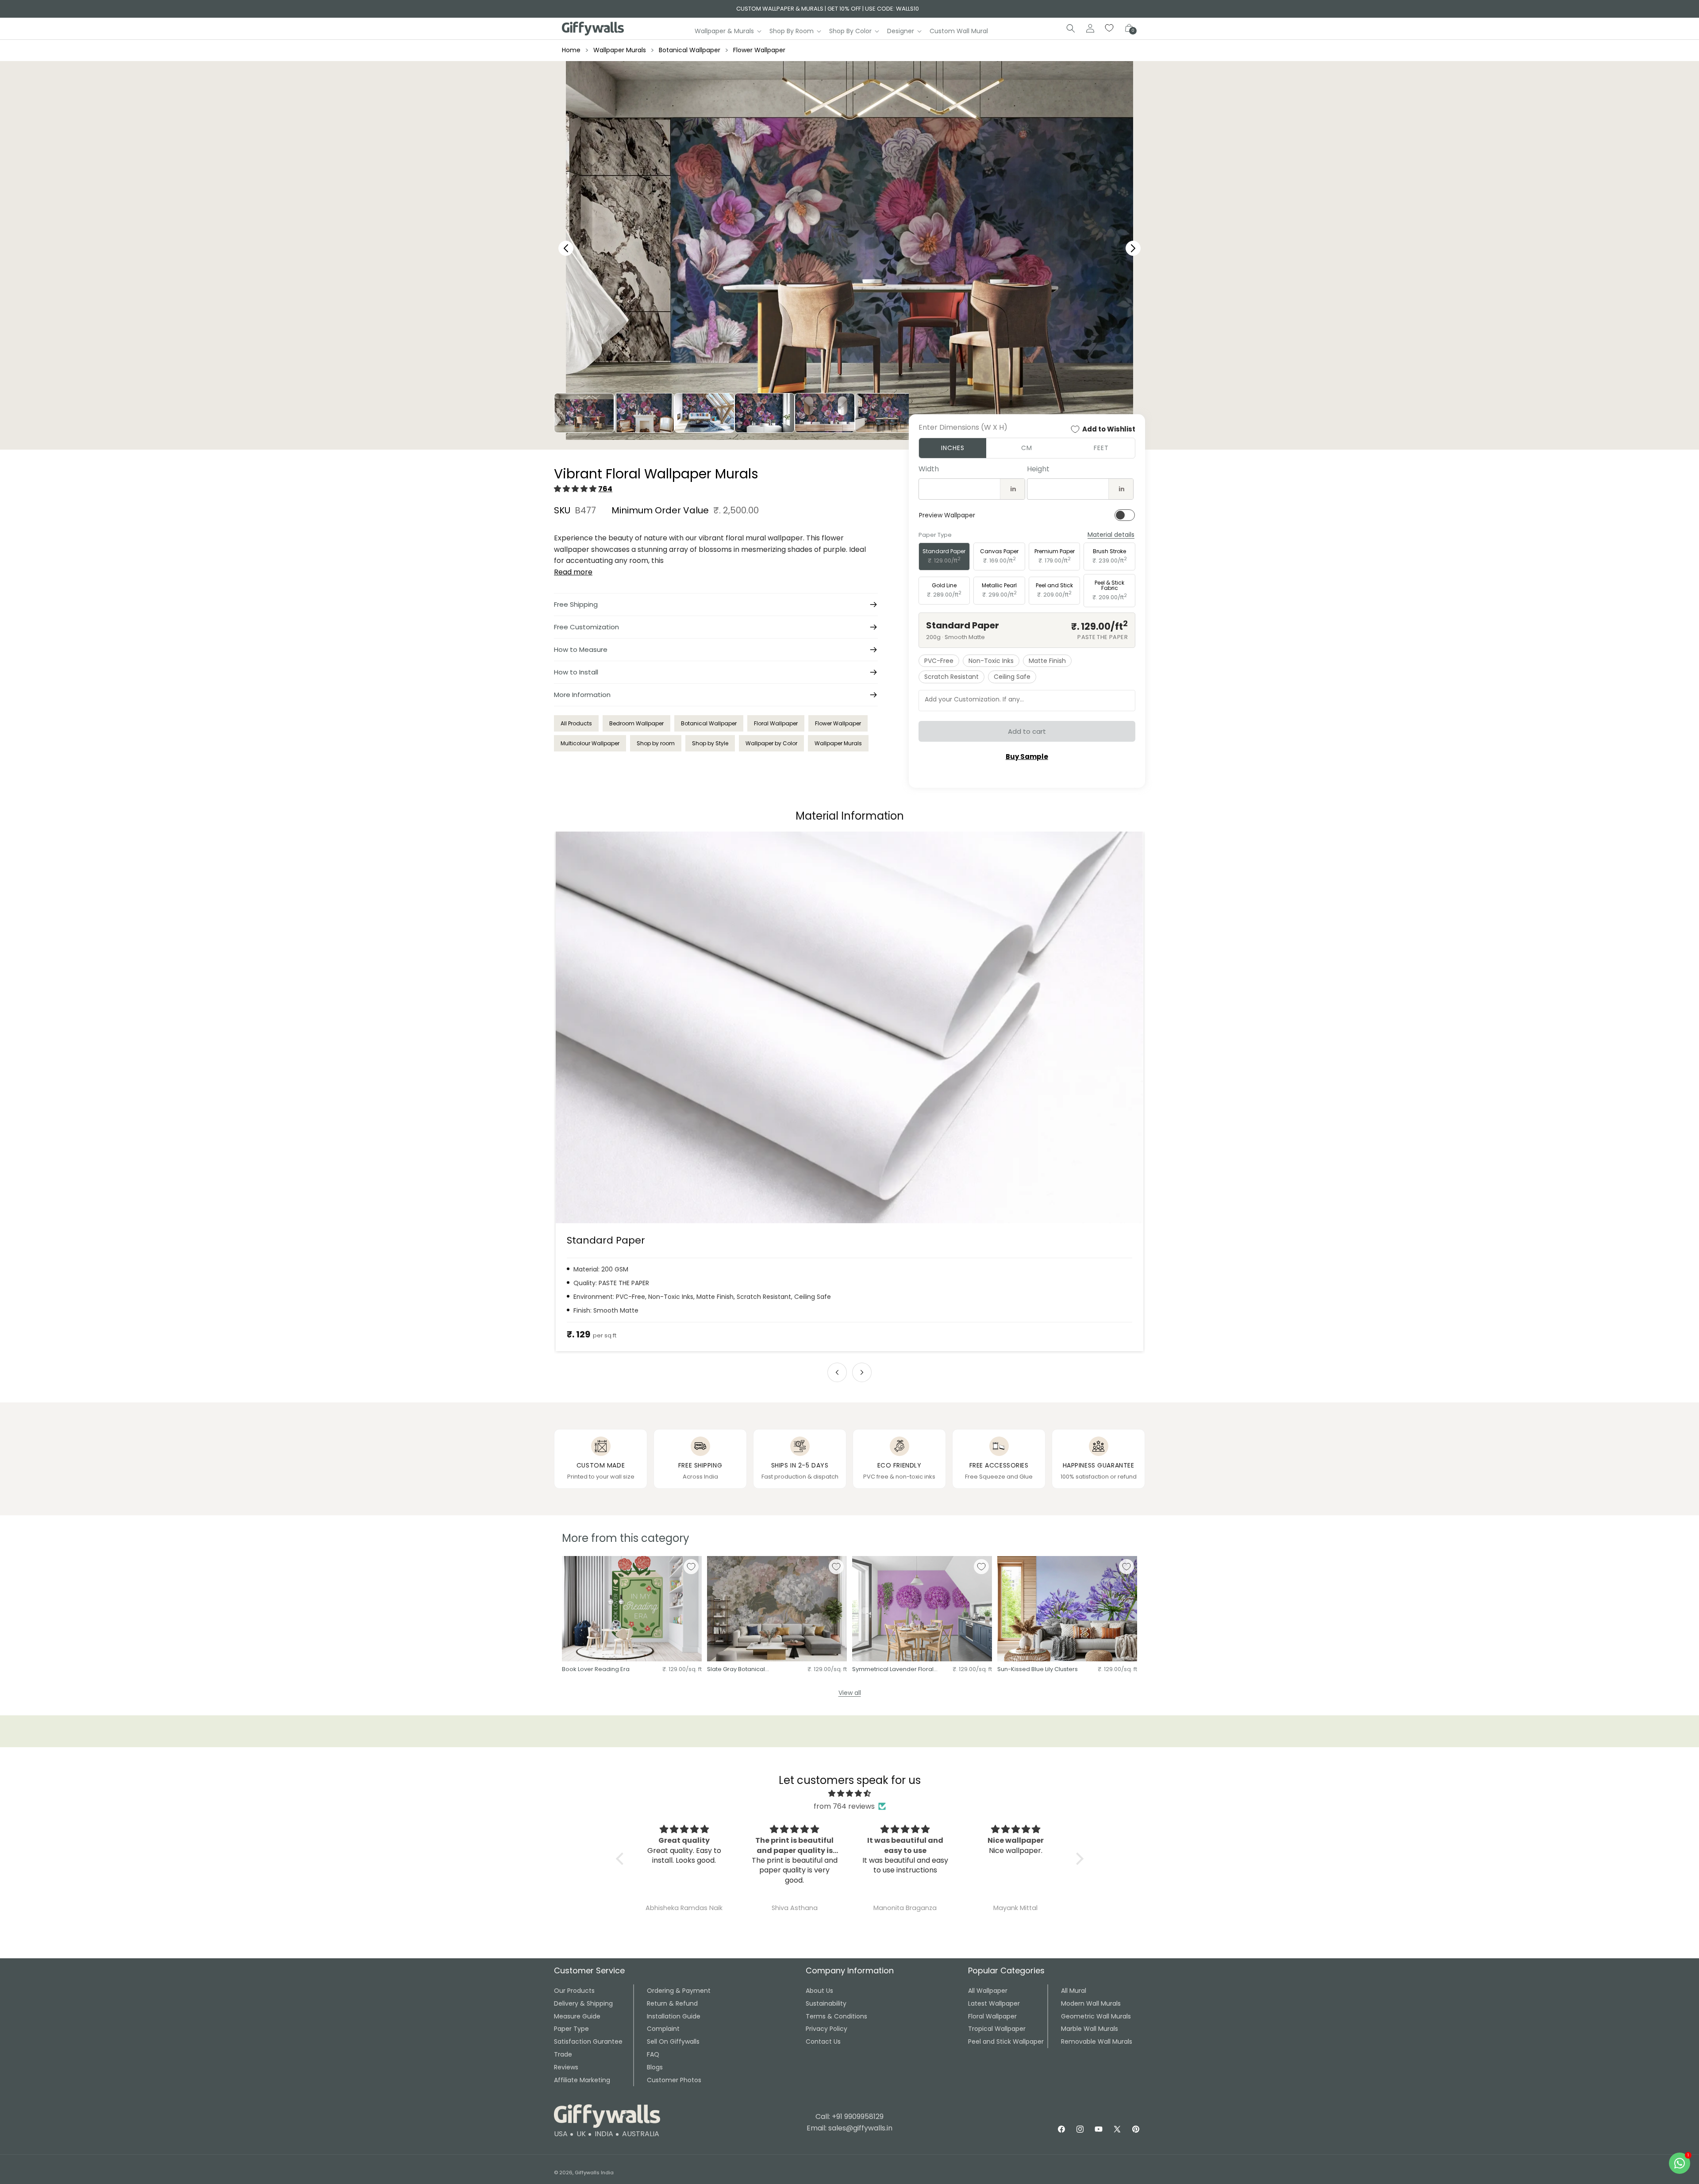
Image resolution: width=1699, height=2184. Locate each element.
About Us (819, 1991)
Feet (1101, 448)
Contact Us (823, 2041)
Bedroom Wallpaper (636, 723)
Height (1038, 469)
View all (850, 1693)
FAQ (653, 2054)
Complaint (663, 2029)
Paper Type (571, 2029)
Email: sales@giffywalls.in (849, 2128)
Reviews (566, 2067)
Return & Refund (672, 2003)
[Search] (1071, 28)
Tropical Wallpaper (997, 2029)
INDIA (604, 2134)
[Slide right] (862, 1372)
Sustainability (826, 2003)
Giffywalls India (594, 2172)
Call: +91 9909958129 (849, 2117)
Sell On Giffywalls (673, 2041)
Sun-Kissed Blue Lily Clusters (1038, 1670)
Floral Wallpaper (776, 723)
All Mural (1074, 1991)
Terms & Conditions (836, 2016)
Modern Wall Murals (1091, 2003)
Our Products (574, 1991)
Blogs (655, 2067)
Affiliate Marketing (582, 2080)
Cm (1027, 448)
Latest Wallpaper (994, 2003)
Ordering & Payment (679, 1991)
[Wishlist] (1110, 28)
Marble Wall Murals (1090, 2029)
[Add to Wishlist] (691, 1567)
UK (581, 2134)
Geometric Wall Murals (1096, 2016)
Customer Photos (674, 2080)
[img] (850, 1794)
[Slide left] (837, 1372)
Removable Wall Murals (1097, 2041)
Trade (563, 2054)
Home (571, 50)
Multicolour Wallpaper (590, 743)
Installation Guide (674, 2016)
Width (929, 469)
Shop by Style (710, 743)
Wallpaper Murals (620, 50)
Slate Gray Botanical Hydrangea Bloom (736, 1670)
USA (561, 2134)
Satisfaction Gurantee (588, 2041)
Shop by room (656, 743)
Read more (573, 572)
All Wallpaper (988, 1991)
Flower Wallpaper (759, 50)
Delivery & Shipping (583, 2003)
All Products (576, 723)
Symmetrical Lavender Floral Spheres (893, 1670)
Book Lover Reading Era (596, 1670)
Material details (1111, 535)
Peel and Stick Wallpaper (1006, 2041)
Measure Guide (577, 2016)
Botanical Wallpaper (690, 50)
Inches (953, 448)
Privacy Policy (826, 2029)
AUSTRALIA (641, 2134)
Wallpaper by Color (771, 743)
